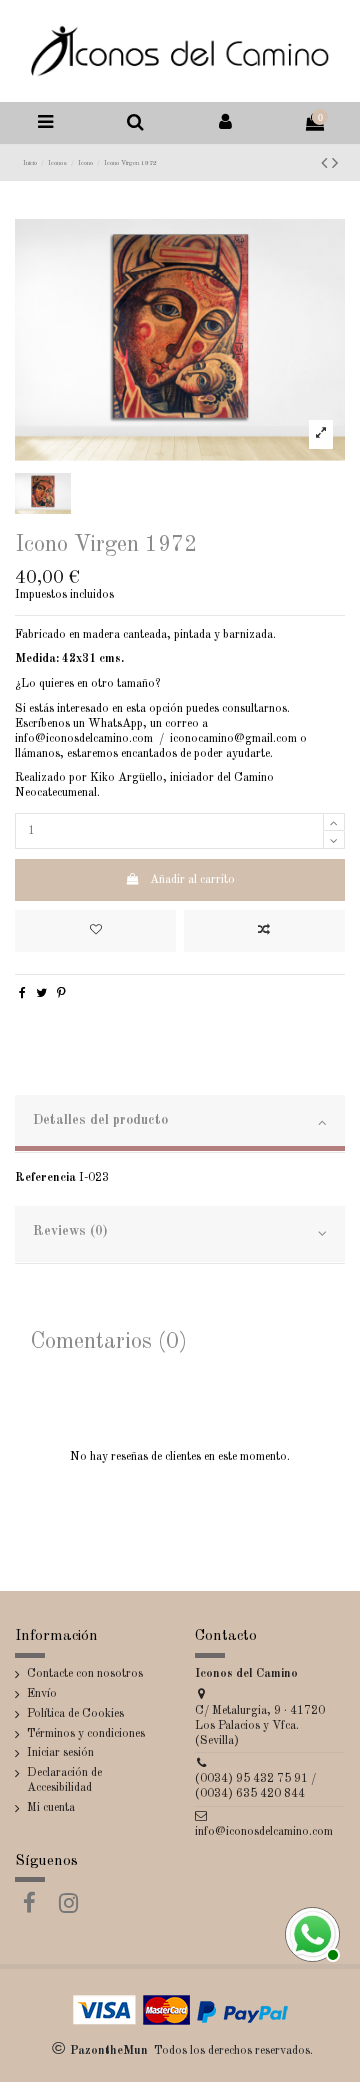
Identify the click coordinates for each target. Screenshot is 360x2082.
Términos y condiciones (86, 1734)
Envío (42, 1694)
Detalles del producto (100, 1120)
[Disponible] (310, 1932)
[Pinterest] (61, 994)
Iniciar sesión (60, 1753)
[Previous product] (326, 164)
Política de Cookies (75, 1714)
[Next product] (335, 164)
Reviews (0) (70, 1231)
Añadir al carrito (192, 880)
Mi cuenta (51, 1808)
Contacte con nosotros (85, 1674)
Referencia (45, 1178)
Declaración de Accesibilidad (64, 1780)
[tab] (180, 1124)
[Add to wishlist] (95, 931)
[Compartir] (22, 994)
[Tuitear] (41, 994)
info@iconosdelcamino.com (264, 1832)
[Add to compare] (264, 931)
